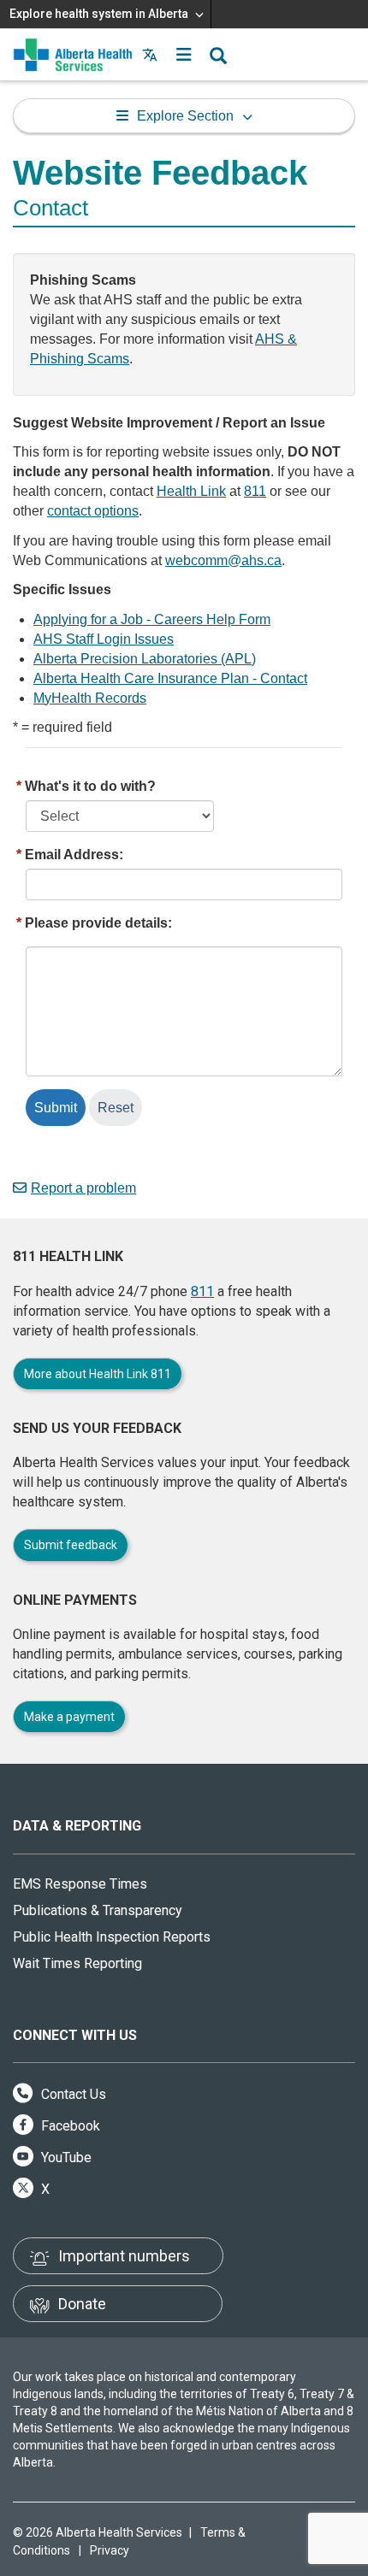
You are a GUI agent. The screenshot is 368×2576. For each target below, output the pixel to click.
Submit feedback (71, 1545)
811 (255, 491)
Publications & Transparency (98, 1910)
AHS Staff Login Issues (104, 639)
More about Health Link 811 (98, 1374)
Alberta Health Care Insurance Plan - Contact (170, 678)
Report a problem (83, 1188)
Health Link (191, 491)
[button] (184, 55)
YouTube (65, 2157)
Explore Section (185, 116)
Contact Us (72, 2094)
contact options (93, 511)
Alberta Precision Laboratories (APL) (145, 659)
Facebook (69, 2126)
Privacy (110, 2550)
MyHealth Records (90, 698)
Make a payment (69, 1717)
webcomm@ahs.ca (223, 560)
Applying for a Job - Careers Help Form (152, 619)
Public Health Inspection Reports (112, 1937)
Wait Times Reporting (77, 1963)
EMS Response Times (80, 1884)
